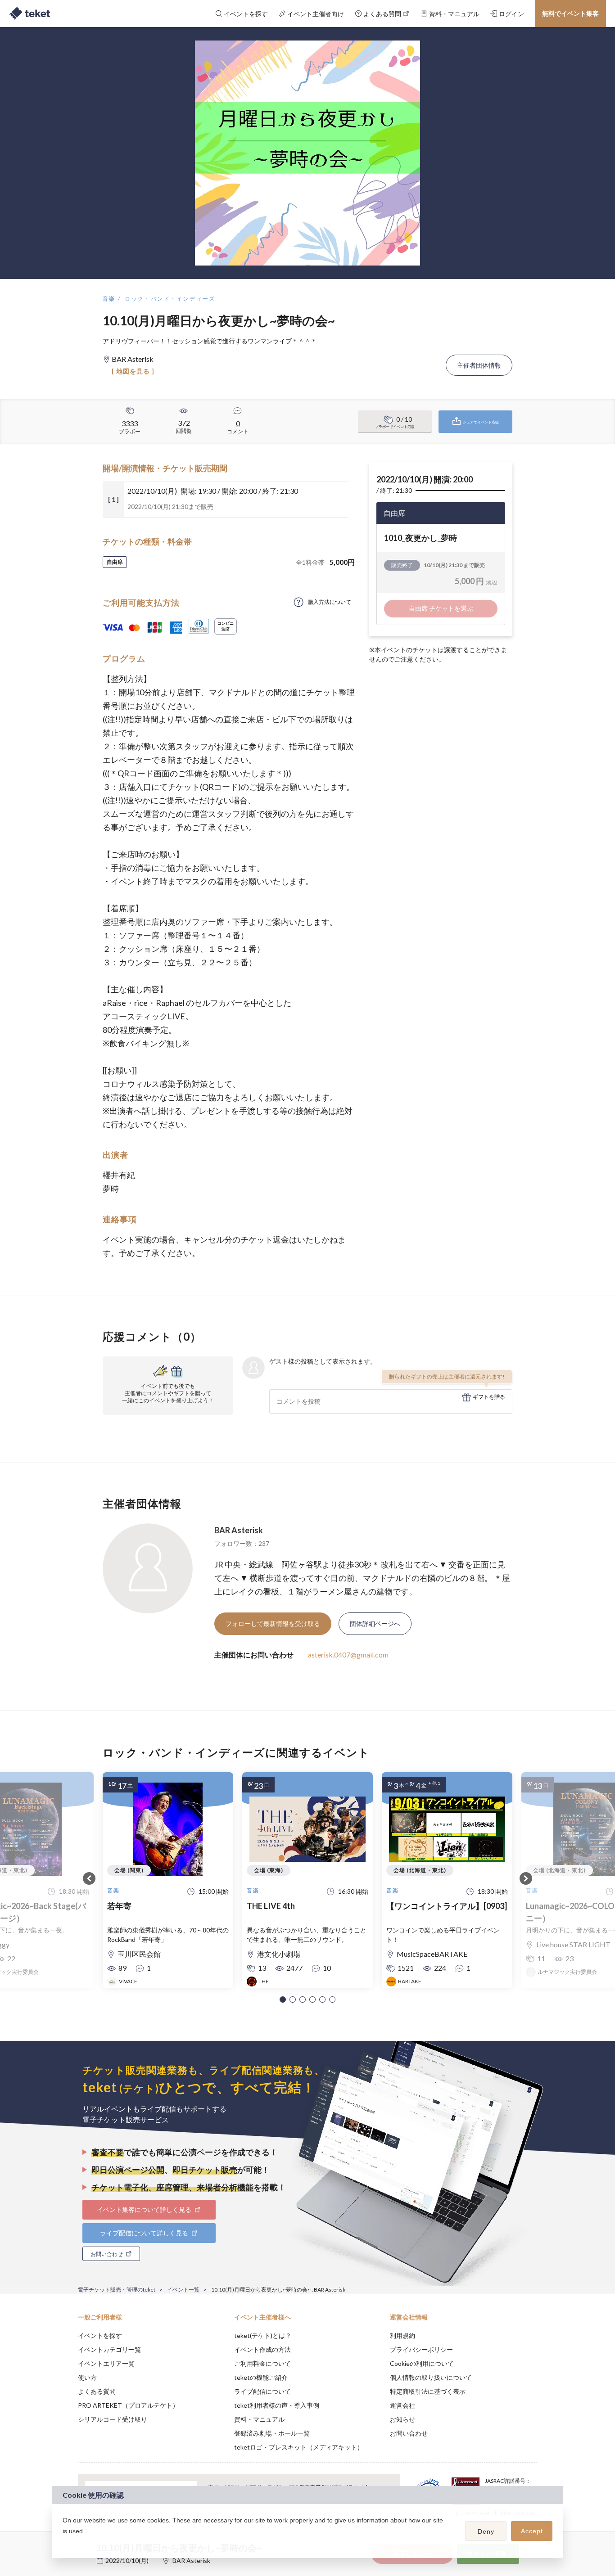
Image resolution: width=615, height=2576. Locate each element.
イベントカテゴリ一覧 (109, 2349)
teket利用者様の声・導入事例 (277, 2405)
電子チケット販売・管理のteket (117, 2290)
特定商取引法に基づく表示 (428, 2391)
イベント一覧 (183, 2290)
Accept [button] (532, 2531)
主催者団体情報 (479, 365)
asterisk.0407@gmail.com (348, 1655)
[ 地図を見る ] (133, 371)
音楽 (109, 299)
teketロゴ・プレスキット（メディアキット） (299, 2447)
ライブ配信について (262, 2391)
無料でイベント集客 (570, 13)
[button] (283, 2000)
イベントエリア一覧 (106, 2363)
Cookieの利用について (422, 2363)
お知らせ (402, 2419)
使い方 (87, 2377)
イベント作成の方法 (262, 2349)
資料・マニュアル (259, 2419)
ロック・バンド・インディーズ (170, 299)
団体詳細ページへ (375, 1624)
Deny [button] (486, 2531)
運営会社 (402, 2405)
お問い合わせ (409, 2433)
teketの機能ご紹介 (261, 2377)
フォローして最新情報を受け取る (273, 1624)
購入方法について (330, 602)
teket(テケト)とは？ (263, 2335)
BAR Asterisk (239, 1530)
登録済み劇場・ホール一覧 (272, 2433)
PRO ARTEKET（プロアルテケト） (128, 2405)
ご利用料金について (262, 2363)
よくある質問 (97, 2391)
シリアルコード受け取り (113, 2419)
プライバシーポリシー (421, 2349)
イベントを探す (100, 2335)
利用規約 (402, 2335)
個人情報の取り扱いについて (431, 2377)
